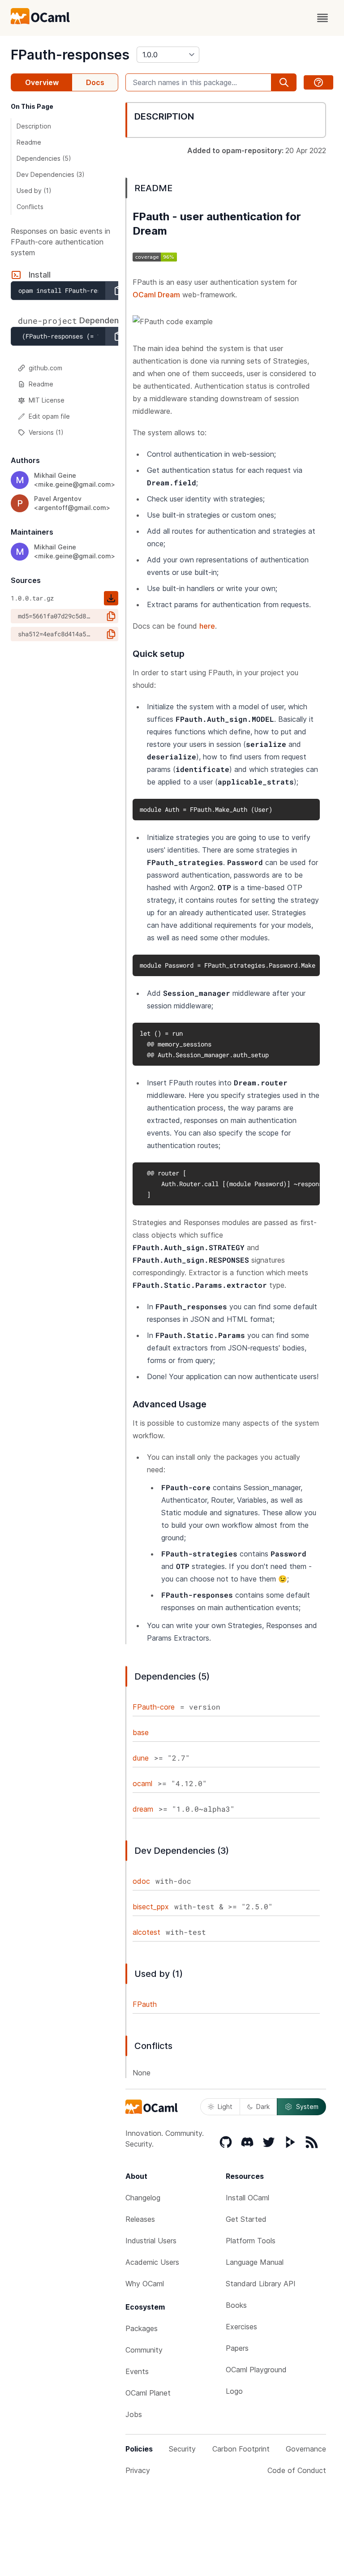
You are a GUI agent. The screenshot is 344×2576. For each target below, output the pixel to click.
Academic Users (152, 2262)
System (307, 2107)
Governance (306, 2449)
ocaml (142, 1783)
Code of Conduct (297, 2470)
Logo (234, 2391)
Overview (42, 82)
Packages (142, 2328)
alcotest (146, 1932)
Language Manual (255, 2262)
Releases (140, 2219)
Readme (29, 142)
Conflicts (30, 207)
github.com (45, 368)
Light (225, 2107)
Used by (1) (34, 191)
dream (143, 1809)
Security (182, 2449)
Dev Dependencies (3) (51, 174)
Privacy (138, 2470)
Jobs (134, 2414)
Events (137, 2371)
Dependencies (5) (44, 158)
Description (34, 126)
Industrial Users (151, 2241)
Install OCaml (247, 2198)
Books (236, 2305)
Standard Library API (261, 2284)
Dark (263, 2107)
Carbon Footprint (241, 2449)
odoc (141, 1881)
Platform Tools (251, 2241)
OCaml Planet (148, 2393)
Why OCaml (145, 2284)
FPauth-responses (70, 55)
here (207, 626)
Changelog (143, 2198)
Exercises (241, 2327)
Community (144, 2350)
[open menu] (322, 18)
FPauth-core (154, 1707)
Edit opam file (49, 416)
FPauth (145, 2004)
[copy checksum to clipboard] (111, 616)
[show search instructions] (318, 82)
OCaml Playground (256, 2370)
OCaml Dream (156, 295)
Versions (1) (46, 432)
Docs (95, 82)
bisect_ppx (151, 1907)
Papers (237, 2348)
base (141, 1732)
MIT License (47, 400)
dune (141, 1758)
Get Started (246, 2219)
